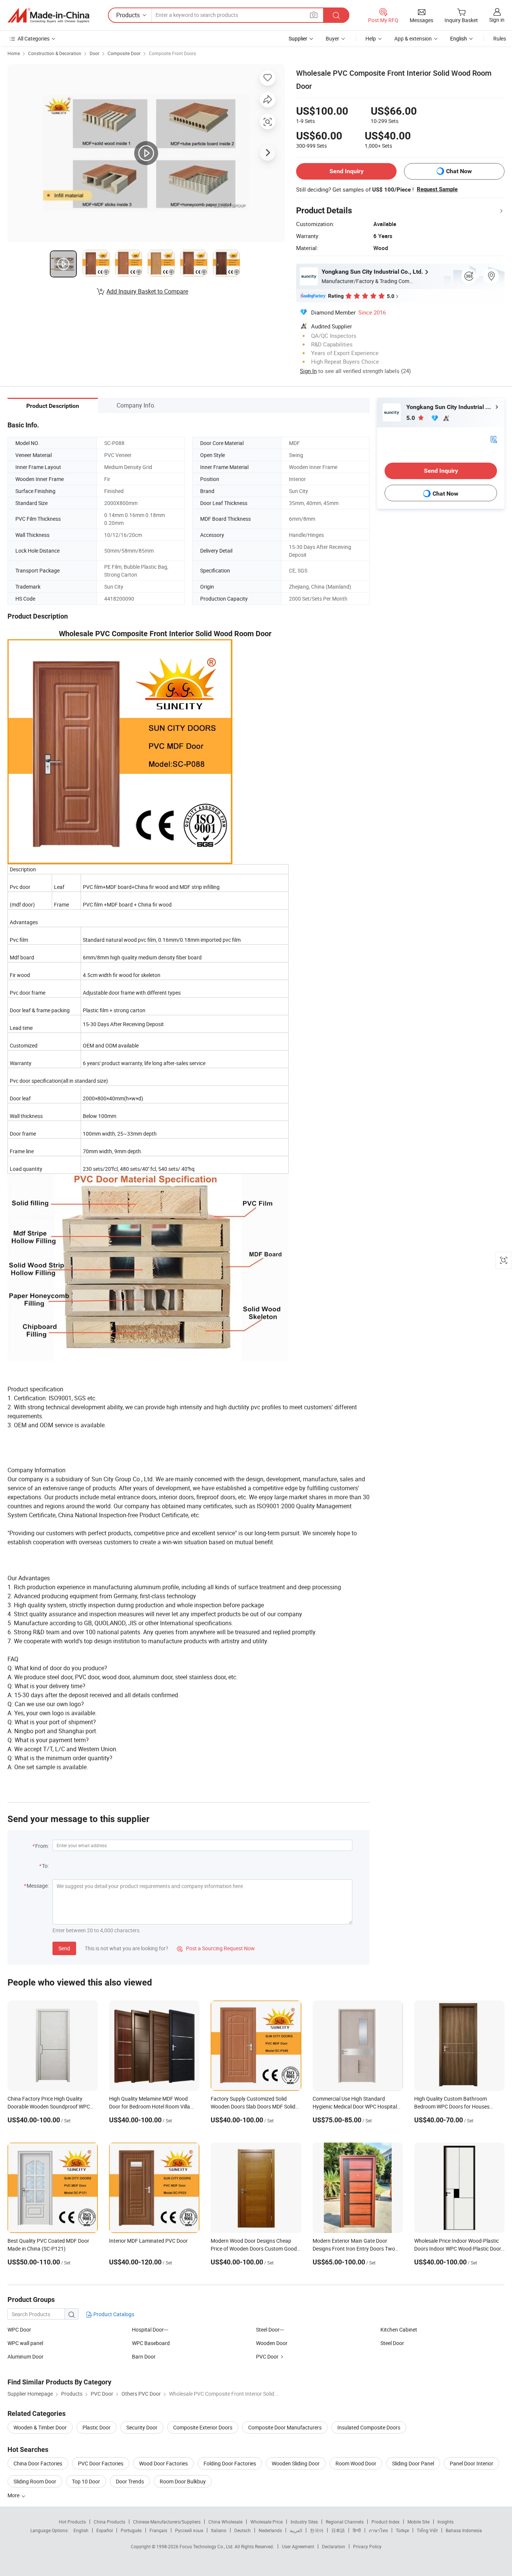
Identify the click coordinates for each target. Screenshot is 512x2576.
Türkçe (402, 2530)
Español (105, 2530)
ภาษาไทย (378, 2530)
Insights (445, 2522)
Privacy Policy (367, 2546)
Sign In (308, 371)
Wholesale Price (266, 2522)
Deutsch (243, 2530)
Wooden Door (272, 2343)
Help (371, 38)
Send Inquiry (347, 171)
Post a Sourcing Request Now (216, 1948)
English (81, 2530)
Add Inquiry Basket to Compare (147, 291)
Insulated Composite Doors (369, 2427)
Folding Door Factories (230, 2463)
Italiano (219, 2530)
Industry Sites (304, 2522)
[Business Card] (494, 439)
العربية (296, 2530)
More (14, 2495)
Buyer (332, 38)
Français (158, 2530)
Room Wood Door (356, 2463)
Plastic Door (97, 2427)
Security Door (142, 2427)
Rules (500, 38)
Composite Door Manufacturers (285, 2427)
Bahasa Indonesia (464, 2530)
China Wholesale (225, 2522)
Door (94, 53)
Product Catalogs (113, 2314)
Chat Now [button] (459, 171)
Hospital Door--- (150, 2329)
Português (131, 2530)
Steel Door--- (270, 2329)
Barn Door (144, 2356)
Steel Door (392, 2343)
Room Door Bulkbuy (183, 2481)
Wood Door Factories (163, 2463)
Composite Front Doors (172, 53)
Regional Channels (345, 2522)
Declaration (334, 2546)
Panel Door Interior (472, 2463)
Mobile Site (418, 2522)
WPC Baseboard (151, 2343)
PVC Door (267, 2356)
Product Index (385, 2522)
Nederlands (270, 2530)
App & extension (413, 38)
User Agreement (298, 2546)
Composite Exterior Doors (203, 2427)
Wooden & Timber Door (40, 2427)
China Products (109, 2522)
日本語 (338, 2530)
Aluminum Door (25, 2356)
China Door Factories (38, 2463)
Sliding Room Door (35, 2481)
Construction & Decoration (55, 53)
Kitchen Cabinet (399, 2329)
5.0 (411, 418)
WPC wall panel (25, 2343)
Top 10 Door (86, 2481)
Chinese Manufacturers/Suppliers (167, 2522)
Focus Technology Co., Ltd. (207, 2546)
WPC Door (19, 2329)
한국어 (317, 2530)
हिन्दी (357, 2530)
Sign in (497, 20)
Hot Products (72, 2522)
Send (64, 1948)
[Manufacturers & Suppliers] (48, 15)
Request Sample (437, 189)
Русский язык (189, 2530)
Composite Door (124, 53)
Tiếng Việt (427, 2530)
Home (14, 53)
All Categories (34, 38)
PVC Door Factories (101, 2463)
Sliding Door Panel (413, 2463)
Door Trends (130, 2481)
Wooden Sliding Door (296, 2463)
